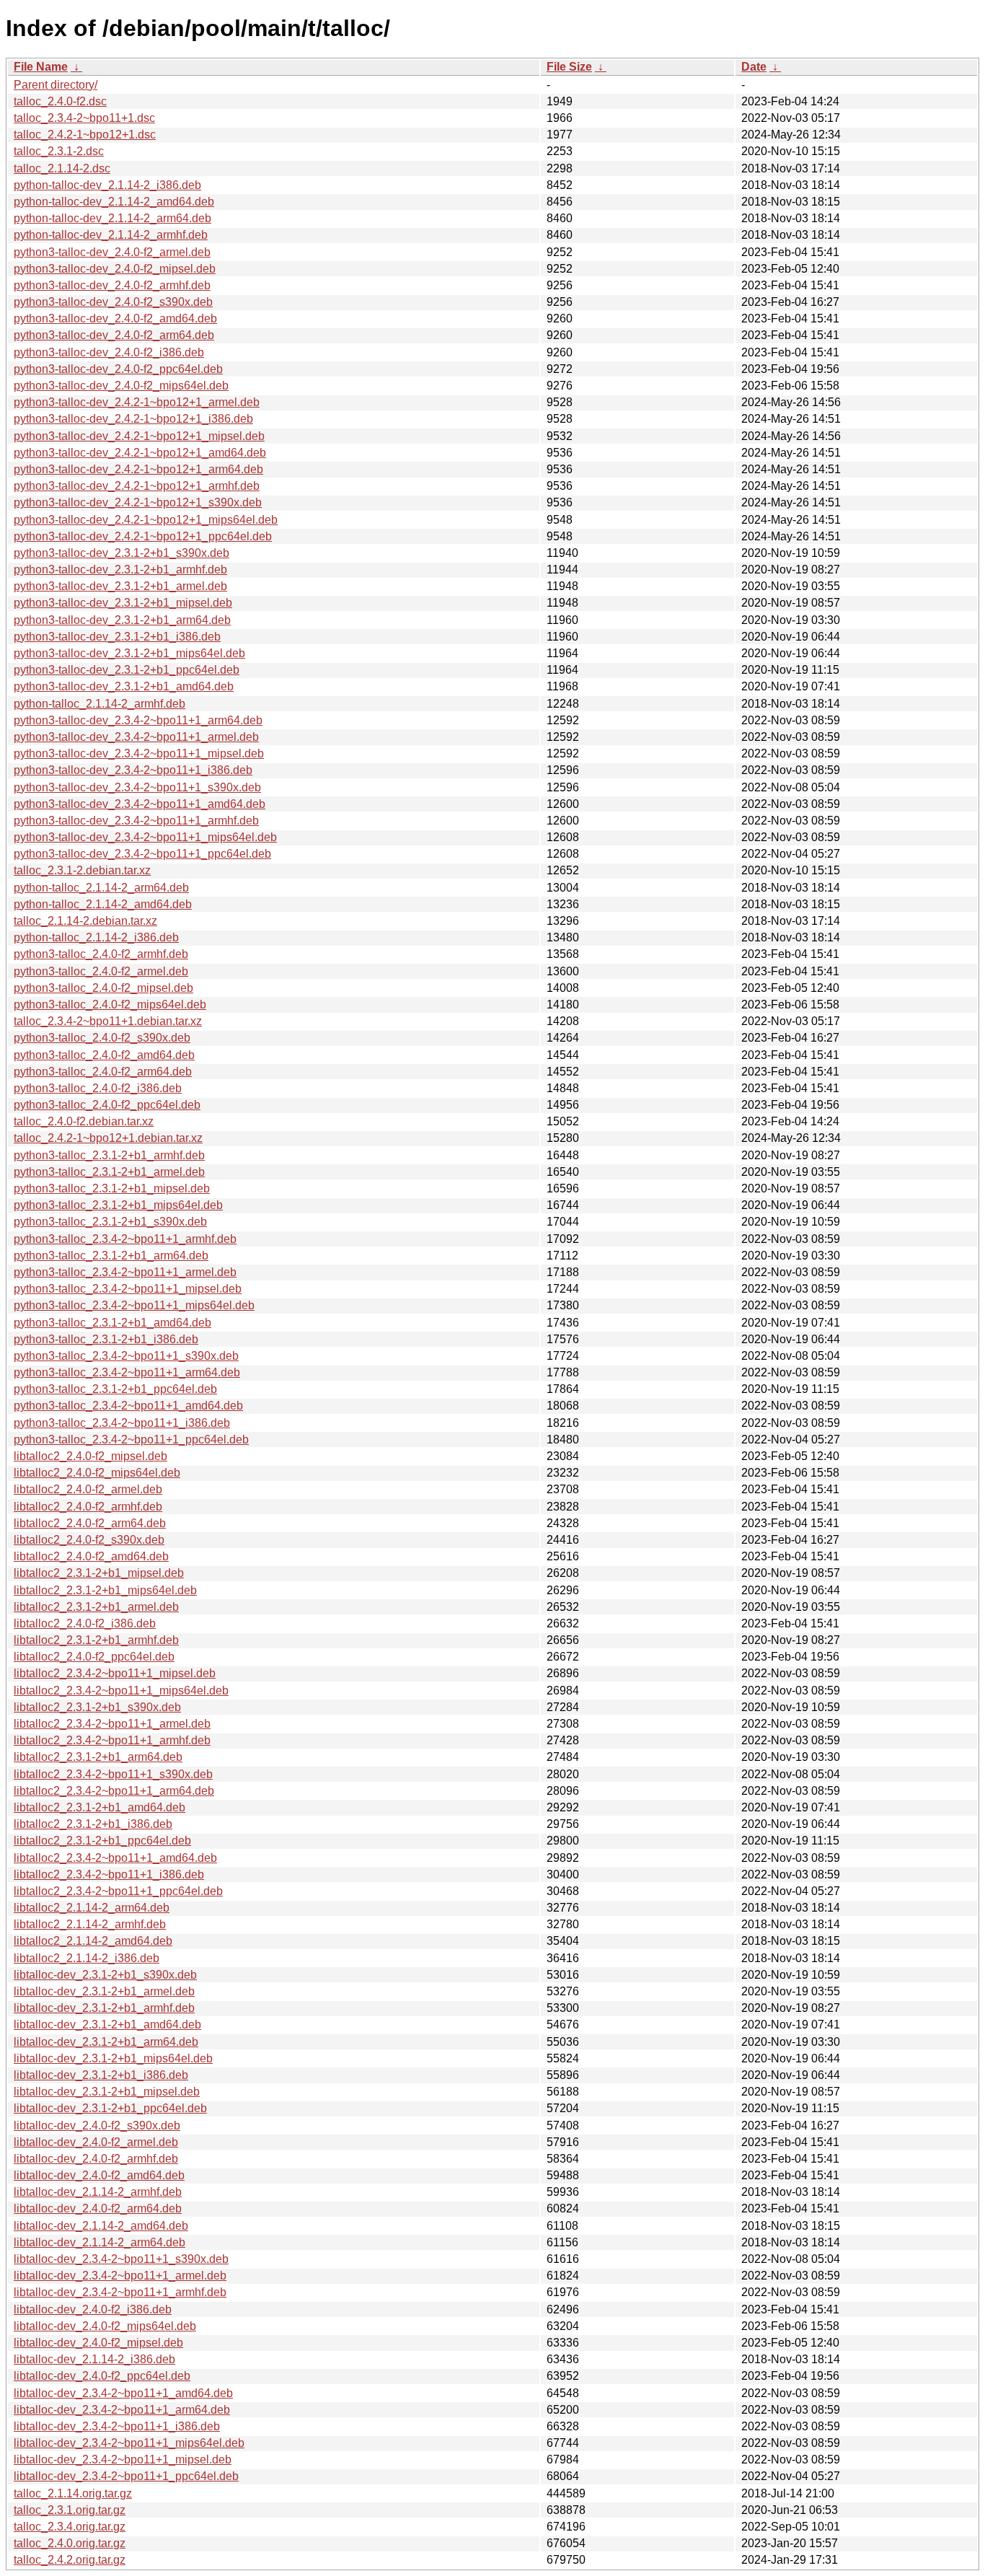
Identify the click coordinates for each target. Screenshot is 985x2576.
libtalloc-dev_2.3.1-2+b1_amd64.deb (107, 2025)
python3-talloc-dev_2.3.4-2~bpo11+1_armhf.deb (136, 821)
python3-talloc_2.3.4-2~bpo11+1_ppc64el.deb (131, 1439)
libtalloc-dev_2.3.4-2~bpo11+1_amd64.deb (123, 2393)
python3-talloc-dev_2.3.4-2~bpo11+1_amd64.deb (140, 804)
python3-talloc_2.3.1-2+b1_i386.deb (106, 1339)
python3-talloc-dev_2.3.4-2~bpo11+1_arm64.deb (138, 720)
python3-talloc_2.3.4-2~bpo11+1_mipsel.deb (128, 1289)
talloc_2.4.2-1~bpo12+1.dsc (85, 135)
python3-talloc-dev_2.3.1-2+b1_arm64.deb (122, 620)
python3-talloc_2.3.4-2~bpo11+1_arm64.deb (127, 1372)
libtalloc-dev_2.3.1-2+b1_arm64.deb (106, 2042)
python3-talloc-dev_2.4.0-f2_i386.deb (109, 352)
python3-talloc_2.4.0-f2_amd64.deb (104, 1055)
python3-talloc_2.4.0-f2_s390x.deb (102, 1038)
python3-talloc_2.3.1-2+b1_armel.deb (109, 1172)
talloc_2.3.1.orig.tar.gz (70, 2510)
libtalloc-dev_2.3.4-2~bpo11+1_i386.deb (117, 2426)
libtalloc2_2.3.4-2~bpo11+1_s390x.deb (113, 1774)
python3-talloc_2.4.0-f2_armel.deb (101, 971)
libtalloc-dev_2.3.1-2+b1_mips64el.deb (113, 2058)
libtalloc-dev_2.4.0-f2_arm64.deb (98, 2208)
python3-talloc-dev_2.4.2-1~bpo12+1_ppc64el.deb (143, 536)
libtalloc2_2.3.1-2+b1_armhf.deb (96, 1640)
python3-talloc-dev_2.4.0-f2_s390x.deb (113, 302)
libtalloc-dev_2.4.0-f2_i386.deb (93, 2309)
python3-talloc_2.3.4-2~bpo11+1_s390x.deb (126, 1356)
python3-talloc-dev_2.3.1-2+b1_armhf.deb (120, 570)
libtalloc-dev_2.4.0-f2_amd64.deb (99, 2175)
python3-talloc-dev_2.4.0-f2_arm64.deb (114, 335)
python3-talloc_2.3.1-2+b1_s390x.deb (110, 1222)
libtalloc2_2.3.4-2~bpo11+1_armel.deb (112, 1724)
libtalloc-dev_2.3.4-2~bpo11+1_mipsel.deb (123, 2459)
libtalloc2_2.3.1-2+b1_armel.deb (96, 1607)
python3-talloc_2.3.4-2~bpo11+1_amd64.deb (128, 1406)
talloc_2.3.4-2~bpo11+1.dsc (84, 118)
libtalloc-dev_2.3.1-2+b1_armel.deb (104, 1991)
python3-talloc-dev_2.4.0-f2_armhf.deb (112, 285)
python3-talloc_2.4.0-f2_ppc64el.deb (107, 1105)
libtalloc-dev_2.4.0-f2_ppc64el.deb (102, 2376)
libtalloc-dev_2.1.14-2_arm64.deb (100, 2242)
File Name (41, 67)
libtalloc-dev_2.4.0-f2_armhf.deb (96, 2159)
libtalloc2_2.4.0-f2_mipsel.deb (90, 1456)
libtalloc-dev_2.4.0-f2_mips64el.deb (105, 2326)
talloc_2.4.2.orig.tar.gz (70, 2560)
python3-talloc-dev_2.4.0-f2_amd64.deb (115, 318)
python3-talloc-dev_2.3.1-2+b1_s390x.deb (122, 553)
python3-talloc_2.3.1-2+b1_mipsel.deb (112, 1188)
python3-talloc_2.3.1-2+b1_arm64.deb (111, 1256)
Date (754, 67)
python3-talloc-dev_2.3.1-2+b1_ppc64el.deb (127, 670)
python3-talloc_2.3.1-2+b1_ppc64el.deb (115, 1389)
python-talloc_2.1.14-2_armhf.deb (100, 704)
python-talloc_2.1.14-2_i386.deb (96, 937)
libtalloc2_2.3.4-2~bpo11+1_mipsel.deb (115, 1673)
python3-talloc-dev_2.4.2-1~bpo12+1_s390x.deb (138, 502)
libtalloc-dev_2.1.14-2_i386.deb (94, 2359)
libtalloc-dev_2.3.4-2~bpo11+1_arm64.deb (122, 2410)
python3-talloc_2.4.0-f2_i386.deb (98, 1088)
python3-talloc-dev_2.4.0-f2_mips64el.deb (121, 386)
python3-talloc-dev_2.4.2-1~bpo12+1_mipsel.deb (139, 436)
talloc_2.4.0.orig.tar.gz (70, 2543)
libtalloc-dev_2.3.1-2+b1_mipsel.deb (107, 2092)
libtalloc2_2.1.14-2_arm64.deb (92, 1908)
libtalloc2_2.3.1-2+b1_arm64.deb (98, 1757)
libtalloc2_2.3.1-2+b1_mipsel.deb (99, 1573)
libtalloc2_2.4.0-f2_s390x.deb (89, 1540)
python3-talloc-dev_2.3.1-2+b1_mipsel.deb (123, 603)
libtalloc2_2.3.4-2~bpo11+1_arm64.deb (114, 1791)
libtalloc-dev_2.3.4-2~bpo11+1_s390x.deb (121, 2259)
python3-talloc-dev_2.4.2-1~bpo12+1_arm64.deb (138, 469)
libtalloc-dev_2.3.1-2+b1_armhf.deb (104, 2008)
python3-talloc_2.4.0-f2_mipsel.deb (103, 988)
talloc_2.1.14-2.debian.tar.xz (85, 921)
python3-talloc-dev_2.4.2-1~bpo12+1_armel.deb (137, 402)
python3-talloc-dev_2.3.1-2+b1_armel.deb (120, 586)
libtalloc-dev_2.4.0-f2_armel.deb (96, 2142)
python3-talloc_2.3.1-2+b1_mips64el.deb (118, 1205)
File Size (569, 67)
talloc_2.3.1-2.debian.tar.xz (82, 870)
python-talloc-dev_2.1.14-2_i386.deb (107, 185)
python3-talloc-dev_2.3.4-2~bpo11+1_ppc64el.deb (142, 854)
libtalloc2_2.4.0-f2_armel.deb (88, 1489)
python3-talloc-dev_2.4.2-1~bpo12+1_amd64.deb (140, 453)
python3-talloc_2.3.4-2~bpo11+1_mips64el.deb (134, 1305)
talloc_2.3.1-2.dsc (59, 151)
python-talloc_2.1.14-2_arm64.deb (101, 888)
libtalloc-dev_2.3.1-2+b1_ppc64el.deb (110, 2108)
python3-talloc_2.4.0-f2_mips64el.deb (110, 1005)
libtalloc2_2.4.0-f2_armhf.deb (88, 1507)
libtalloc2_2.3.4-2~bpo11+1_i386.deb (109, 1874)
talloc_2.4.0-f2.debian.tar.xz (84, 1121)
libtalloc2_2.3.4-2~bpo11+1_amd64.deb (115, 1858)
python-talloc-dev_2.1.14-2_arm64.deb (112, 218)
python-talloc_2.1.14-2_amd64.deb (103, 904)
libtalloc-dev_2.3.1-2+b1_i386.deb (101, 2075)
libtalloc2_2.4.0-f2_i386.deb (85, 1623)
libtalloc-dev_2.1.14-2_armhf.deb (98, 2192)
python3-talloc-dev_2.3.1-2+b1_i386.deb (117, 637)
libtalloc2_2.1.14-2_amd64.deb (93, 1941)
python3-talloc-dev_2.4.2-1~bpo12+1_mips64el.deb (146, 520)
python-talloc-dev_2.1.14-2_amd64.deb (114, 202)
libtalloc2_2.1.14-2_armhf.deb (90, 1924)
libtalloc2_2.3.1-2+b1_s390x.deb (97, 1707)
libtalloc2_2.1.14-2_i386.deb (87, 1958)
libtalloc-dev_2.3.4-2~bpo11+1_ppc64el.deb (126, 2476)
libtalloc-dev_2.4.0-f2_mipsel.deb (98, 2343)
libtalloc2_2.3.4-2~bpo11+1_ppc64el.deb (118, 1891)
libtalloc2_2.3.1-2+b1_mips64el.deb (105, 1590)
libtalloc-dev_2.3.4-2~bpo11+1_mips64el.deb (129, 2443)
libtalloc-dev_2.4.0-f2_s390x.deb (97, 2126)
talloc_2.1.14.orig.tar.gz (73, 2493)
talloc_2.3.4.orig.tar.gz (70, 2527)
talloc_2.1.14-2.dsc (62, 168)
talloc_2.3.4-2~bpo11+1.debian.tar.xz (108, 1021)
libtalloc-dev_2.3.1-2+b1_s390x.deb (105, 1975)
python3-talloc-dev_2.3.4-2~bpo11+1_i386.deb (133, 770)
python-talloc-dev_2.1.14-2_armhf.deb (111, 235)
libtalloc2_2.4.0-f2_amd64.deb (91, 1556)
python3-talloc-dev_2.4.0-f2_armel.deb (112, 252)
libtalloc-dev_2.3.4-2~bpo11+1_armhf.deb (120, 2292)
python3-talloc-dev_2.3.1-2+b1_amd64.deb (124, 686)
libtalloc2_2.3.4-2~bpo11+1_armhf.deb (112, 1740)
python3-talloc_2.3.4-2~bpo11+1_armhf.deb (125, 1239)
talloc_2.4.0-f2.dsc (60, 101)
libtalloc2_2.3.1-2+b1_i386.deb (93, 1824)
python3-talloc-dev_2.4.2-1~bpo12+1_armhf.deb (137, 486)
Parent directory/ (56, 85)
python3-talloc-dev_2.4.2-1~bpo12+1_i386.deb (133, 419)
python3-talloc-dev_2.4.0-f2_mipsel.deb (115, 269)
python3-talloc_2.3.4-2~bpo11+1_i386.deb (122, 1423)
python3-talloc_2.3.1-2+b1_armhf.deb (109, 1155)
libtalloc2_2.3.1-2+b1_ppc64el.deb (102, 1841)
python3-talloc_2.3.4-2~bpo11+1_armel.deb (125, 1272)
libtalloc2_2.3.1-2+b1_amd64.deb (100, 1807)
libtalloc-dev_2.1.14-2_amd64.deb (101, 2226)
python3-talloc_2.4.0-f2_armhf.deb (101, 954)
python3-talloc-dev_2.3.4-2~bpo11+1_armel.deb (136, 737)
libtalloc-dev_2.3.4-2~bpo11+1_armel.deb (120, 2276)
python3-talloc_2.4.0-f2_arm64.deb (103, 1072)
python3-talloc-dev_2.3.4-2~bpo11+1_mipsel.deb (139, 753)
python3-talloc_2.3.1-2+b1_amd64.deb (112, 1323)
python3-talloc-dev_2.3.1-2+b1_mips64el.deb (129, 653)
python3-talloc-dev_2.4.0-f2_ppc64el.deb (118, 369)
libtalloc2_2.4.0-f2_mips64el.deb (97, 1473)
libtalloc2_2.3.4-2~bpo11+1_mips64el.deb (121, 1691)
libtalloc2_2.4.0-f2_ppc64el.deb (94, 1657)
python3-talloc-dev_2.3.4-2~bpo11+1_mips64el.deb (145, 837)
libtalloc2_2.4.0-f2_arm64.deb (90, 1523)
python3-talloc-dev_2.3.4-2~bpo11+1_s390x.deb (137, 787)
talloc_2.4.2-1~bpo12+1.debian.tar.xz (108, 1138)
